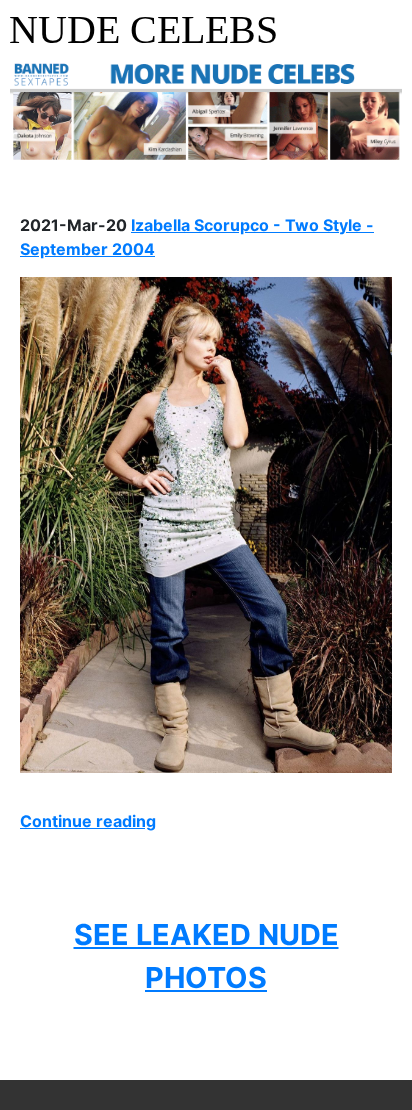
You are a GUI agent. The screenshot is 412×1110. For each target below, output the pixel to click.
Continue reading (88, 821)
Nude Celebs (143, 29)
